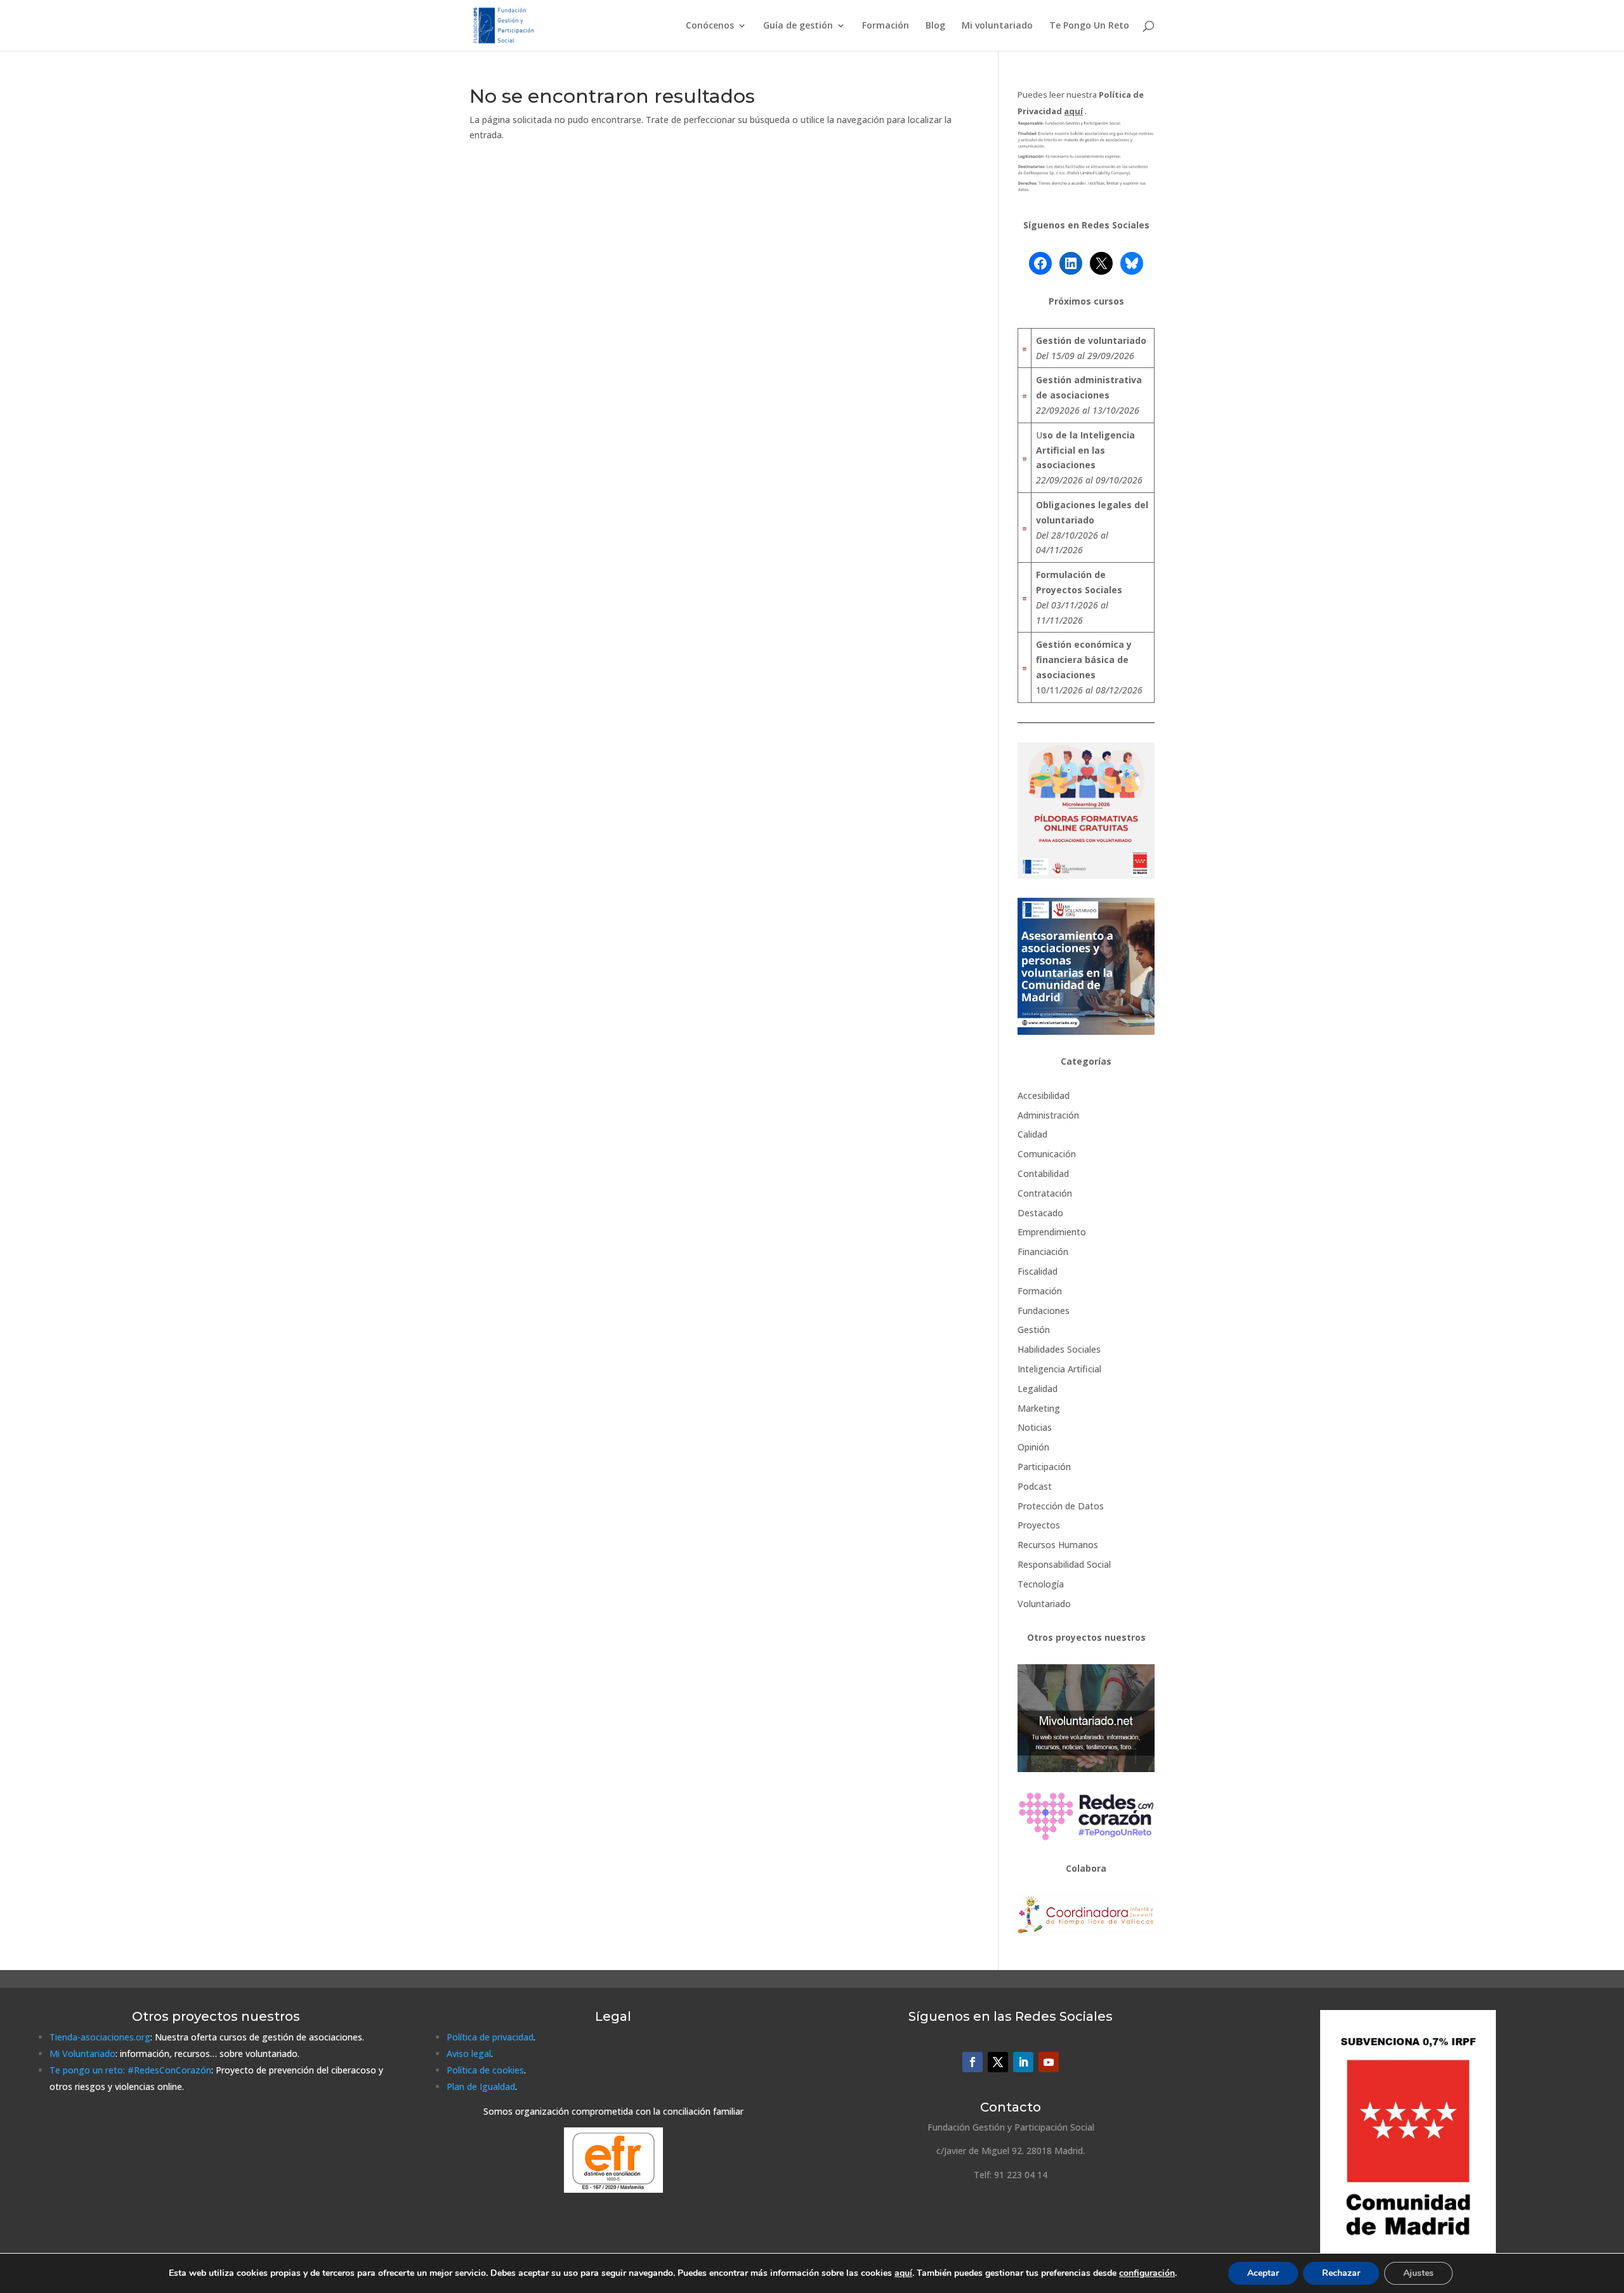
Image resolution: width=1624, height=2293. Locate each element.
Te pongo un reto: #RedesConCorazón (130, 2070)
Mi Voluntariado (82, 2053)
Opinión (1033, 1447)
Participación (1044, 1467)
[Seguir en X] (998, 2062)
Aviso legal (469, 2053)
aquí (903, 2273)
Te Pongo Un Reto (1089, 26)
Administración (1048, 1115)
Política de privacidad (490, 2037)
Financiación (1043, 1252)
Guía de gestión (798, 26)
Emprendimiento (1052, 1232)
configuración (1147, 2273)
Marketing (1039, 1408)
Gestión (1034, 1330)
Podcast (1035, 1486)
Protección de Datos (1061, 1506)
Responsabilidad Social (1064, 1564)
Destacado (1040, 1213)
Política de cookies (485, 2070)
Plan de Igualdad (481, 2086)
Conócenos (710, 26)
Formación (886, 26)
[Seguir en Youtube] (1049, 2062)
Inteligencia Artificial (1059, 1369)
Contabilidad (1043, 1173)
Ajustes (1418, 2273)
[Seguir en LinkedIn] (1023, 2062)
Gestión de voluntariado (1091, 340)
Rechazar (1341, 2273)
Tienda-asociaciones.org (100, 2037)
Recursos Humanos (1058, 1545)
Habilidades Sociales (1059, 1349)
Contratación (1045, 1193)
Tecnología (1041, 1584)
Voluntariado (1044, 1604)
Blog (935, 26)
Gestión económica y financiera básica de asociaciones (1084, 660)
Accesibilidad (1044, 1095)
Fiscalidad (1038, 1271)
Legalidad (1038, 1389)
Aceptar (1263, 2273)
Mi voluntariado (997, 26)
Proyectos (1039, 1525)
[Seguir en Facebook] (972, 2062)
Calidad (1032, 1134)
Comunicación (1047, 1154)
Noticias (1035, 1427)
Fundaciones (1044, 1311)
